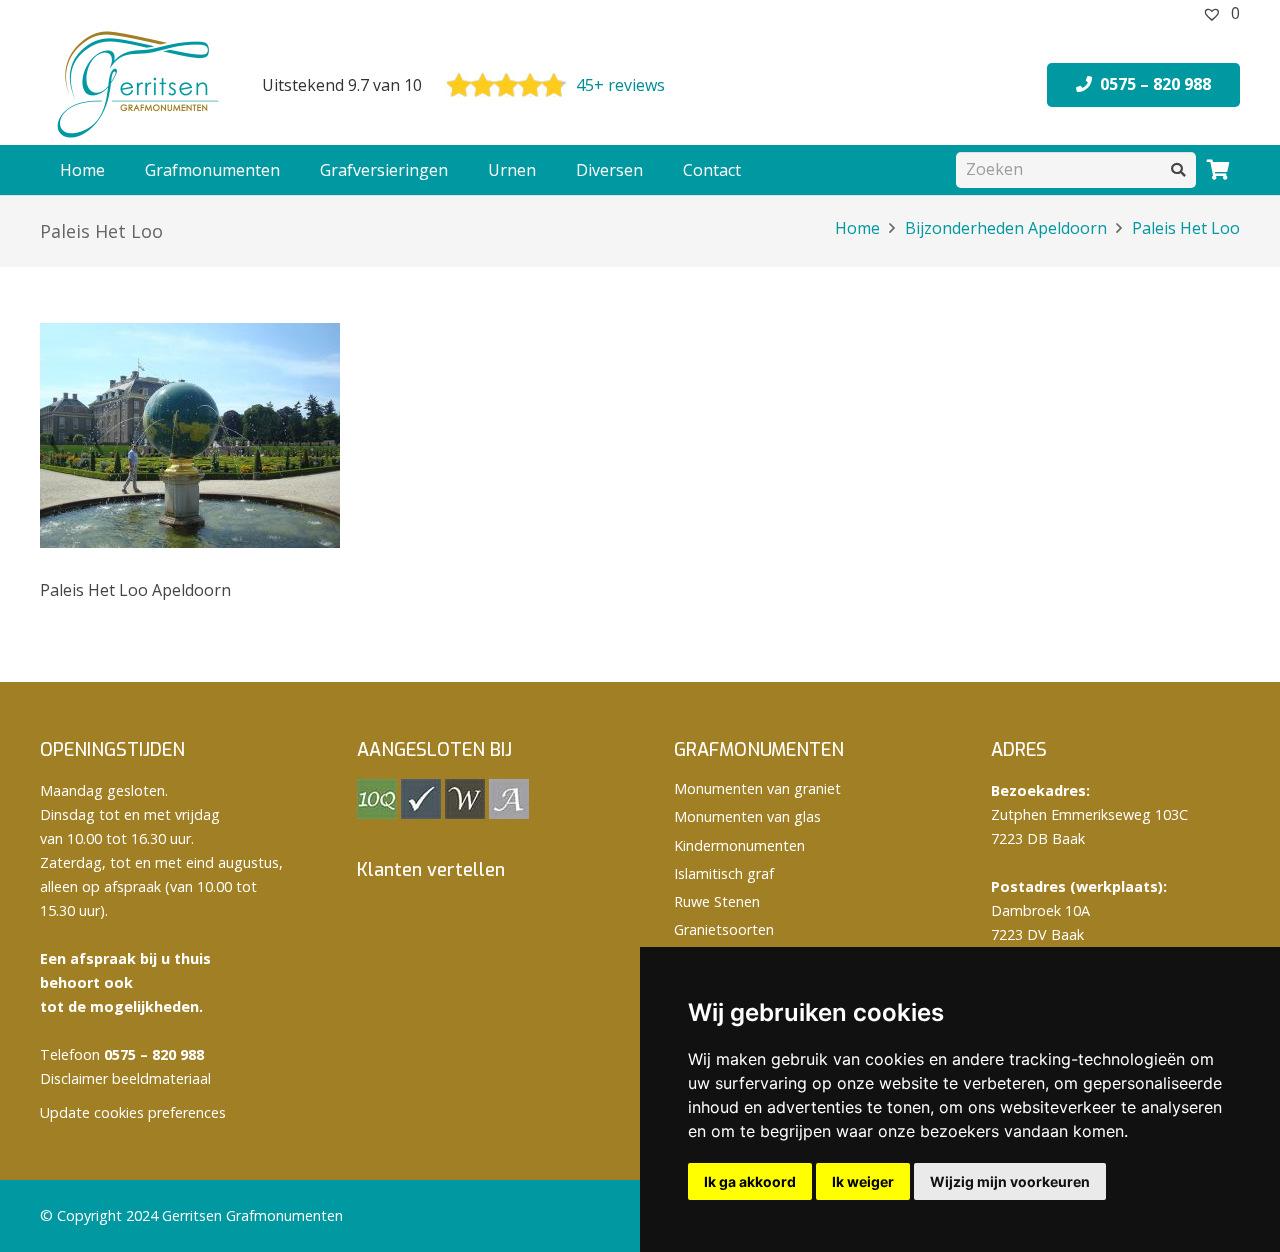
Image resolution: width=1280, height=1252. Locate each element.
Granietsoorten (724, 929)
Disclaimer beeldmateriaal (125, 1078)
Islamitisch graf (724, 873)
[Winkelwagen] (1218, 170)
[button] (290, 170)
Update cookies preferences (133, 1112)
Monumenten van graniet (757, 788)
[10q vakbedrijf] (377, 813)
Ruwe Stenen (717, 901)
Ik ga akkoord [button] (750, 1181)
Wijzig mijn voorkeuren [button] (1010, 1181)
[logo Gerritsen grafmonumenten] (140, 85)
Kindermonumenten (739, 845)
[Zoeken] (1178, 169)
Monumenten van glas (747, 816)
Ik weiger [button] (863, 1181)
